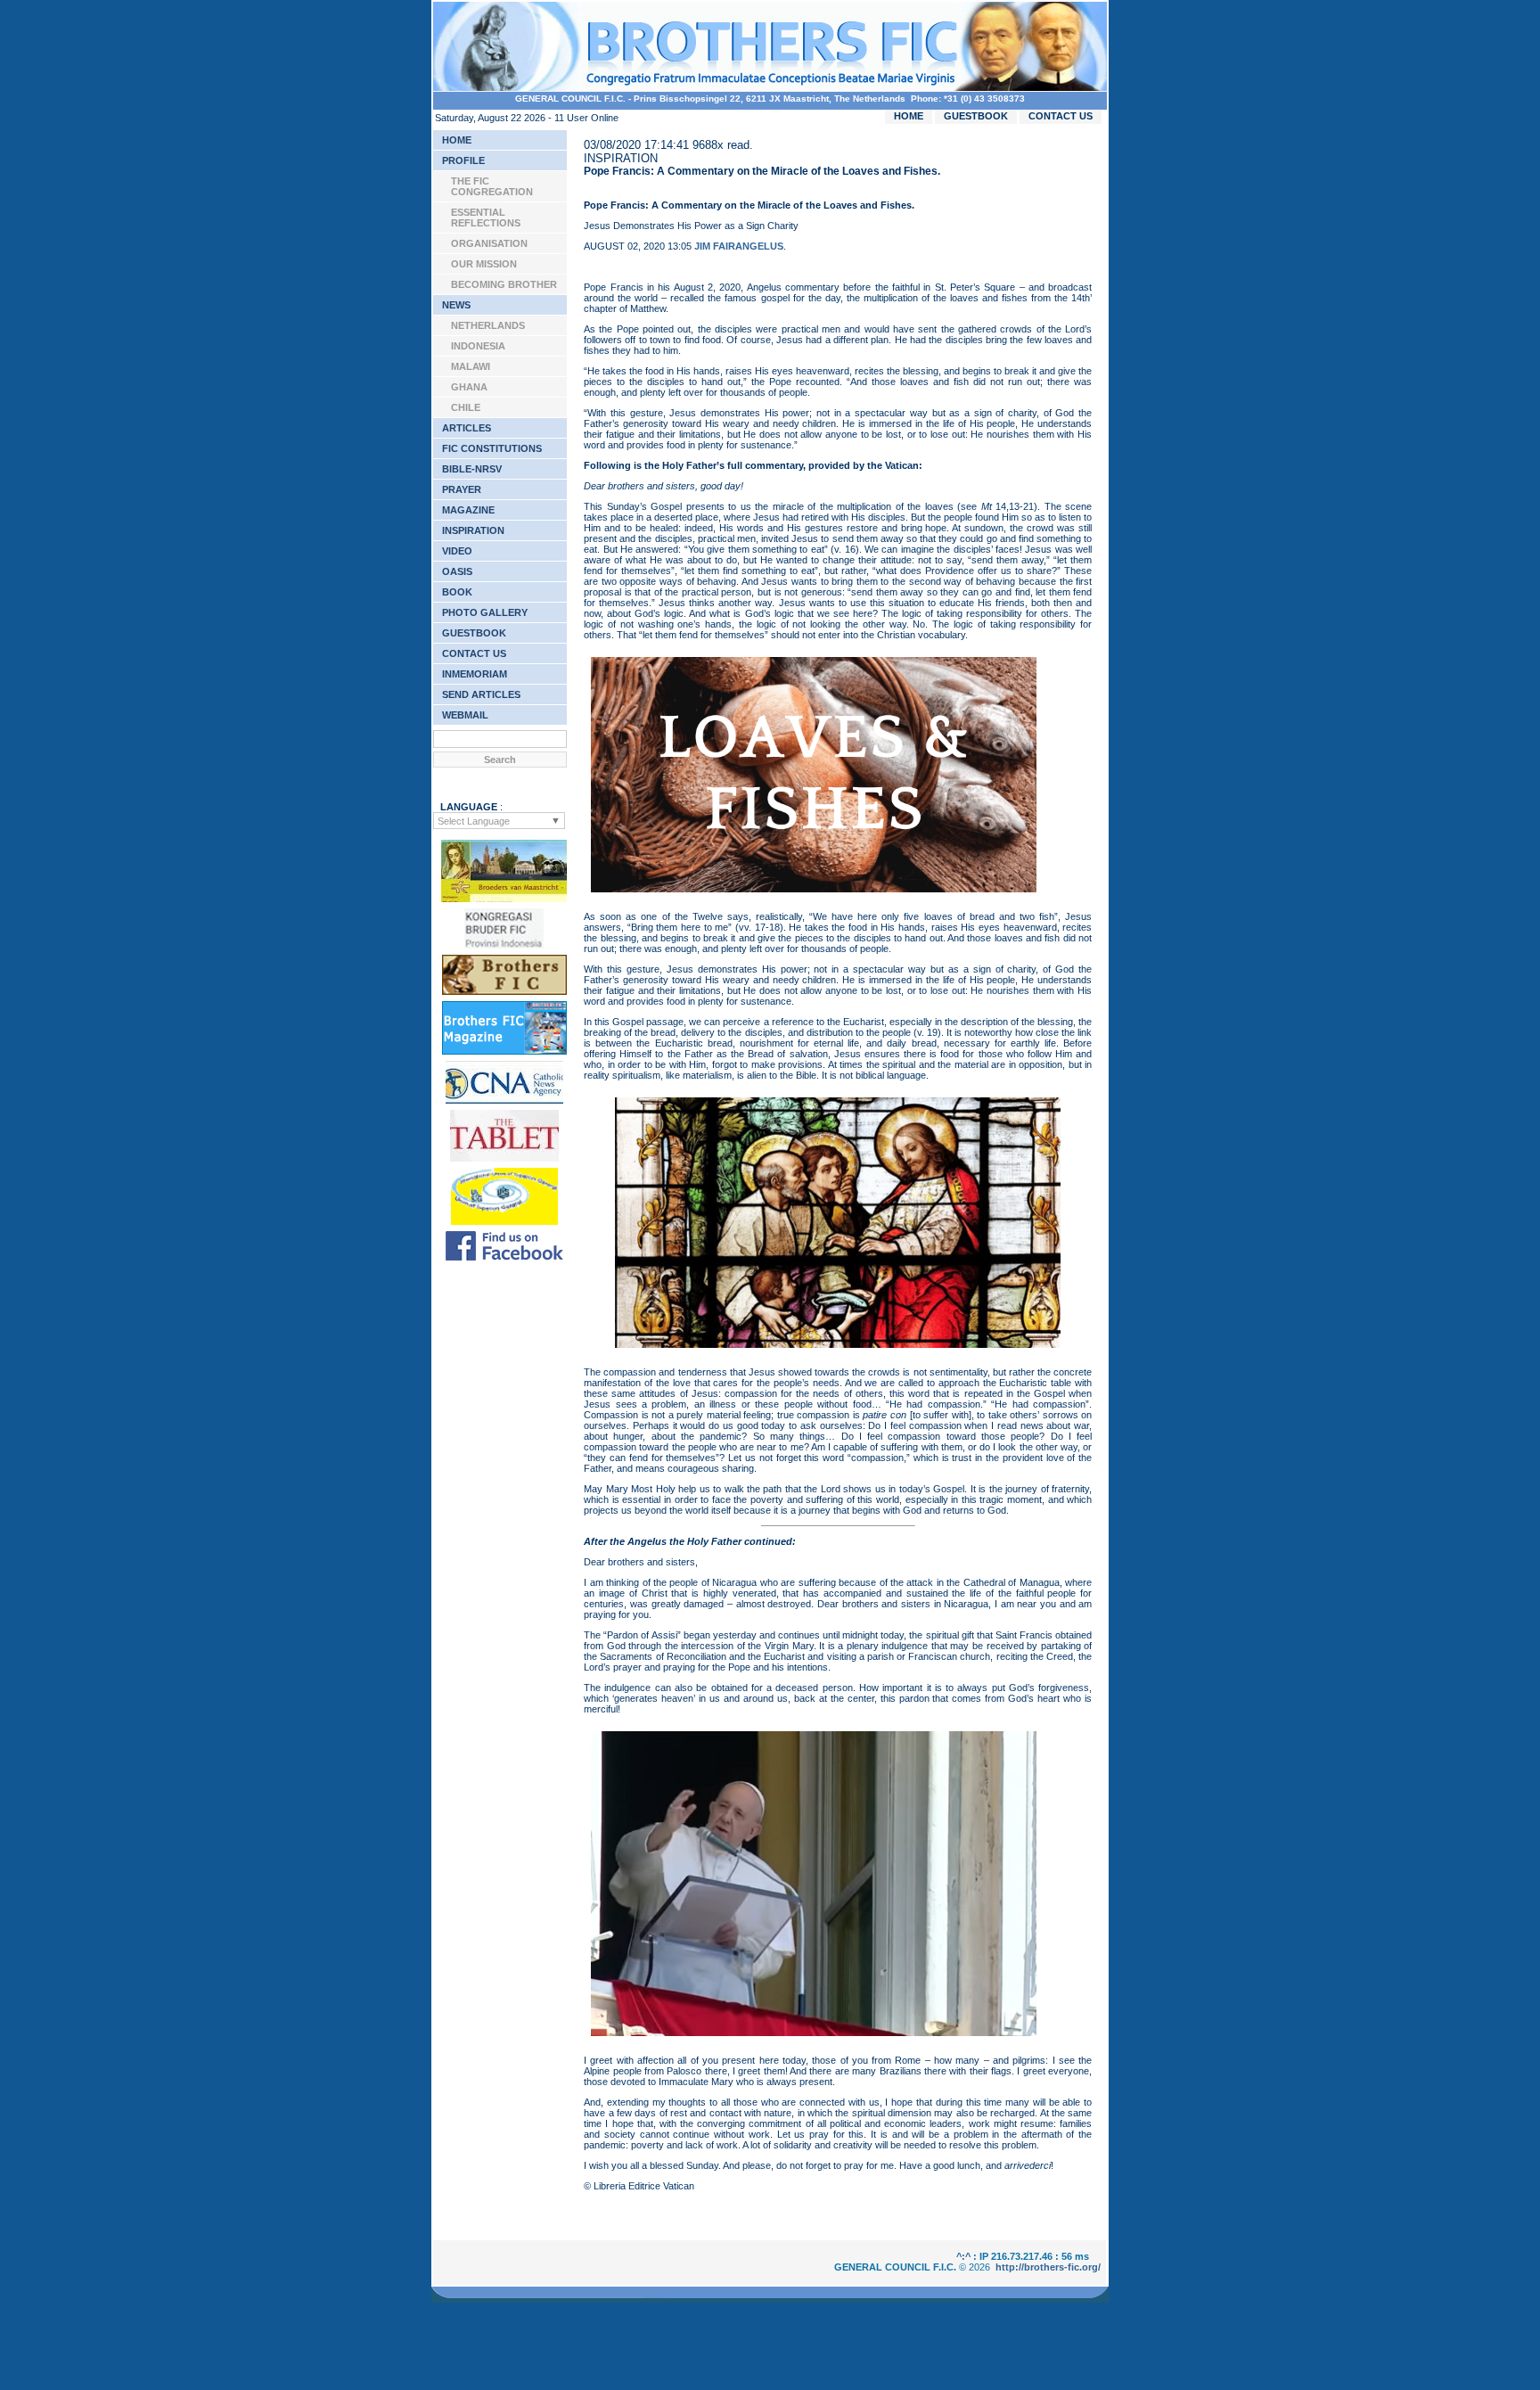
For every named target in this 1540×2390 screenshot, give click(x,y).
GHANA (469, 387)
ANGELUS (759, 246)
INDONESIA (478, 346)
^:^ (963, 2256)
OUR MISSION (484, 264)
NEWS (456, 305)
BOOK (457, 592)
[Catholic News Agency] (504, 1100)
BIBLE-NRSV (472, 469)
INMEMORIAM (475, 674)
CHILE (466, 407)
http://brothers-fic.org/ (1048, 2267)
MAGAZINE (468, 510)
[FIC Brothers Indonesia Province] (504, 945)
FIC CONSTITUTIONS (492, 448)
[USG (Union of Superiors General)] (504, 1221)
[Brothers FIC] (504, 991)
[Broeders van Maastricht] (504, 899)
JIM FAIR (715, 246)
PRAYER (462, 489)
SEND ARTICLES (481, 694)
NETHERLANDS (488, 325)
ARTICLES (467, 428)
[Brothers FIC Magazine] (504, 1051)
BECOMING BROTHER (504, 284)
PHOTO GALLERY (485, 612)
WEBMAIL (465, 715)
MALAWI (471, 366)
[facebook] (504, 1257)
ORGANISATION (489, 243)
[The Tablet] (504, 1158)
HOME (909, 116)
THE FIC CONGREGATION (492, 186)
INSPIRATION (473, 530)
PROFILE (463, 160)
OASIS (457, 571)
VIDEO (457, 551)
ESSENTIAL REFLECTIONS (486, 218)
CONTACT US (1061, 116)
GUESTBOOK (976, 116)
